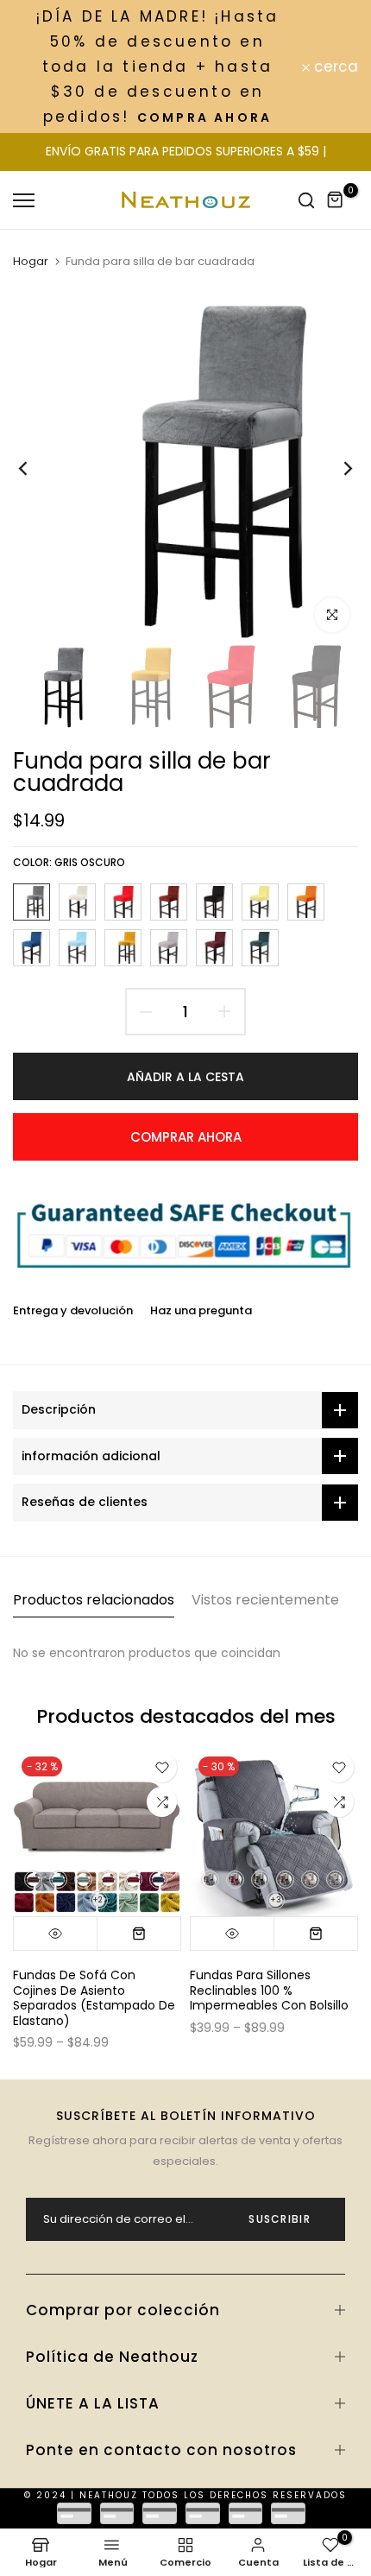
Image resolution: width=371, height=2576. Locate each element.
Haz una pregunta (201, 1310)
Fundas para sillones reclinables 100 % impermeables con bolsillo (269, 1990)
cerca (334, 67)
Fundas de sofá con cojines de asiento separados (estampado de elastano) (94, 1998)
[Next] (336, 468)
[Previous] (35, 468)
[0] (336, 200)
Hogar (31, 262)
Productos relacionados (94, 1600)
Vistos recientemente (265, 1600)
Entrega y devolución (73, 1310)
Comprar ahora (186, 1137)
